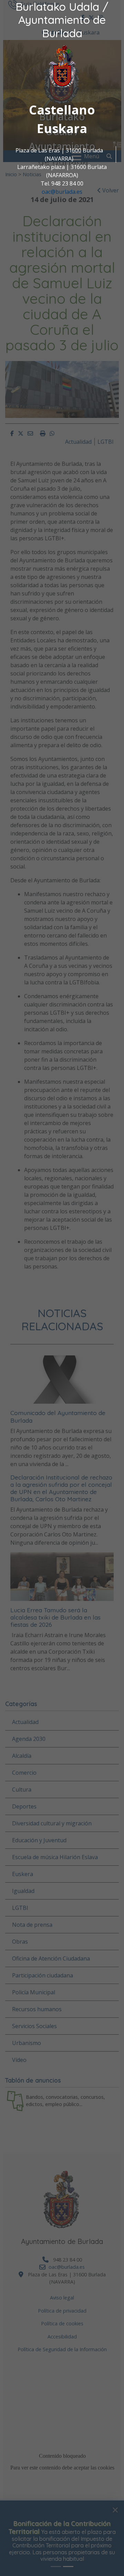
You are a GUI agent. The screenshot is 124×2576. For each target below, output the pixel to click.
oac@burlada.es (62, 192)
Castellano (62, 110)
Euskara (62, 128)
